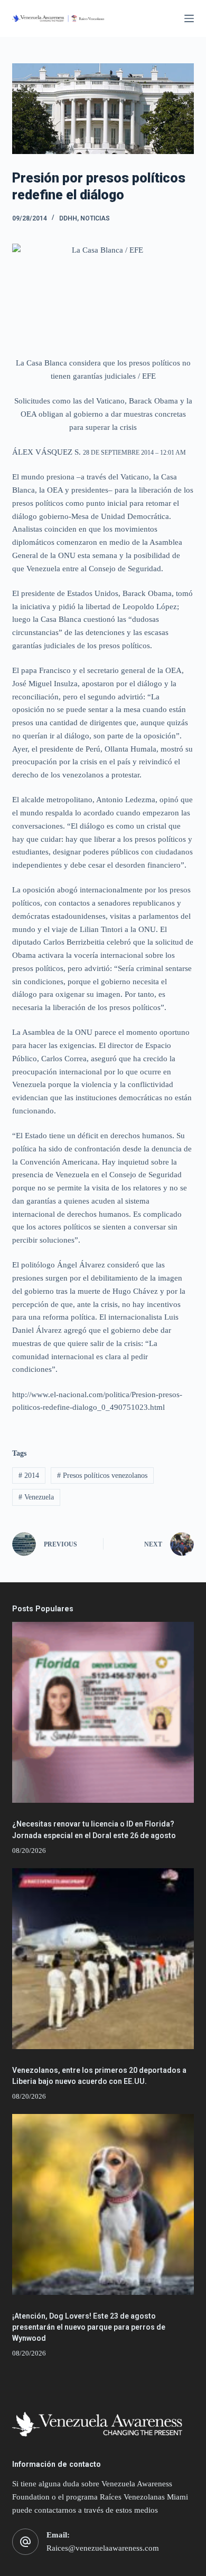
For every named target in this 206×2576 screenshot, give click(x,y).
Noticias (95, 218)
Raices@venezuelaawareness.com (103, 2548)
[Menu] (189, 18)
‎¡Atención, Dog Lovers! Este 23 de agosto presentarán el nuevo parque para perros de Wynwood (89, 2327)
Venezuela (36, 1497)
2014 (29, 1476)
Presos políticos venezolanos (102, 1476)
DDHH (68, 218)
